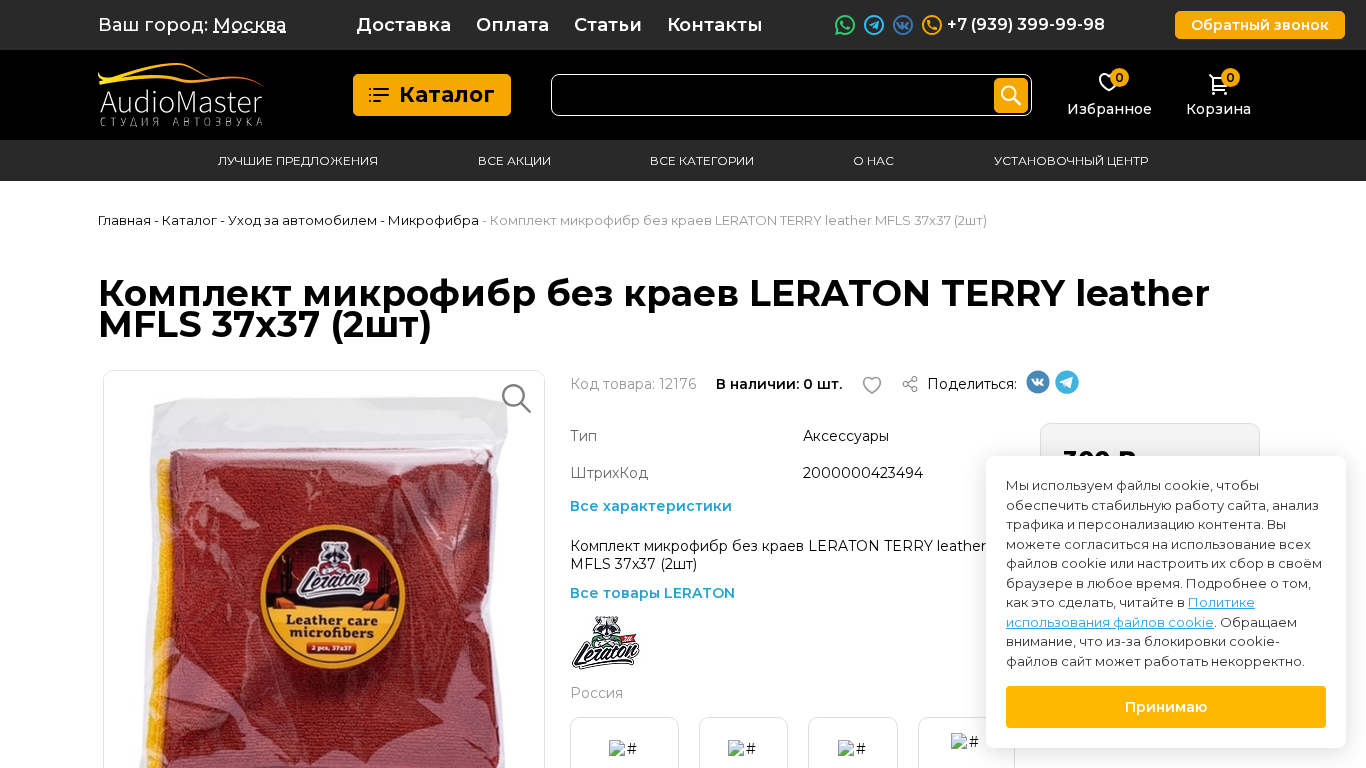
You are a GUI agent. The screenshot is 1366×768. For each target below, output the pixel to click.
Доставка (403, 25)
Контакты (715, 25)
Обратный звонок (1260, 25)
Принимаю (1166, 707)
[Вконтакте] (1038, 389)
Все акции (514, 160)
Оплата (512, 25)
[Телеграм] (1067, 389)
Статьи (608, 25)
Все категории (702, 160)
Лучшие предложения (298, 160)
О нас (873, 160)
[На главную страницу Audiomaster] (181, 95)
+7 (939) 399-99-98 (1026, 24)
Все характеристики (651, 506)
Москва (249, 25)
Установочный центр (1071, 160)
